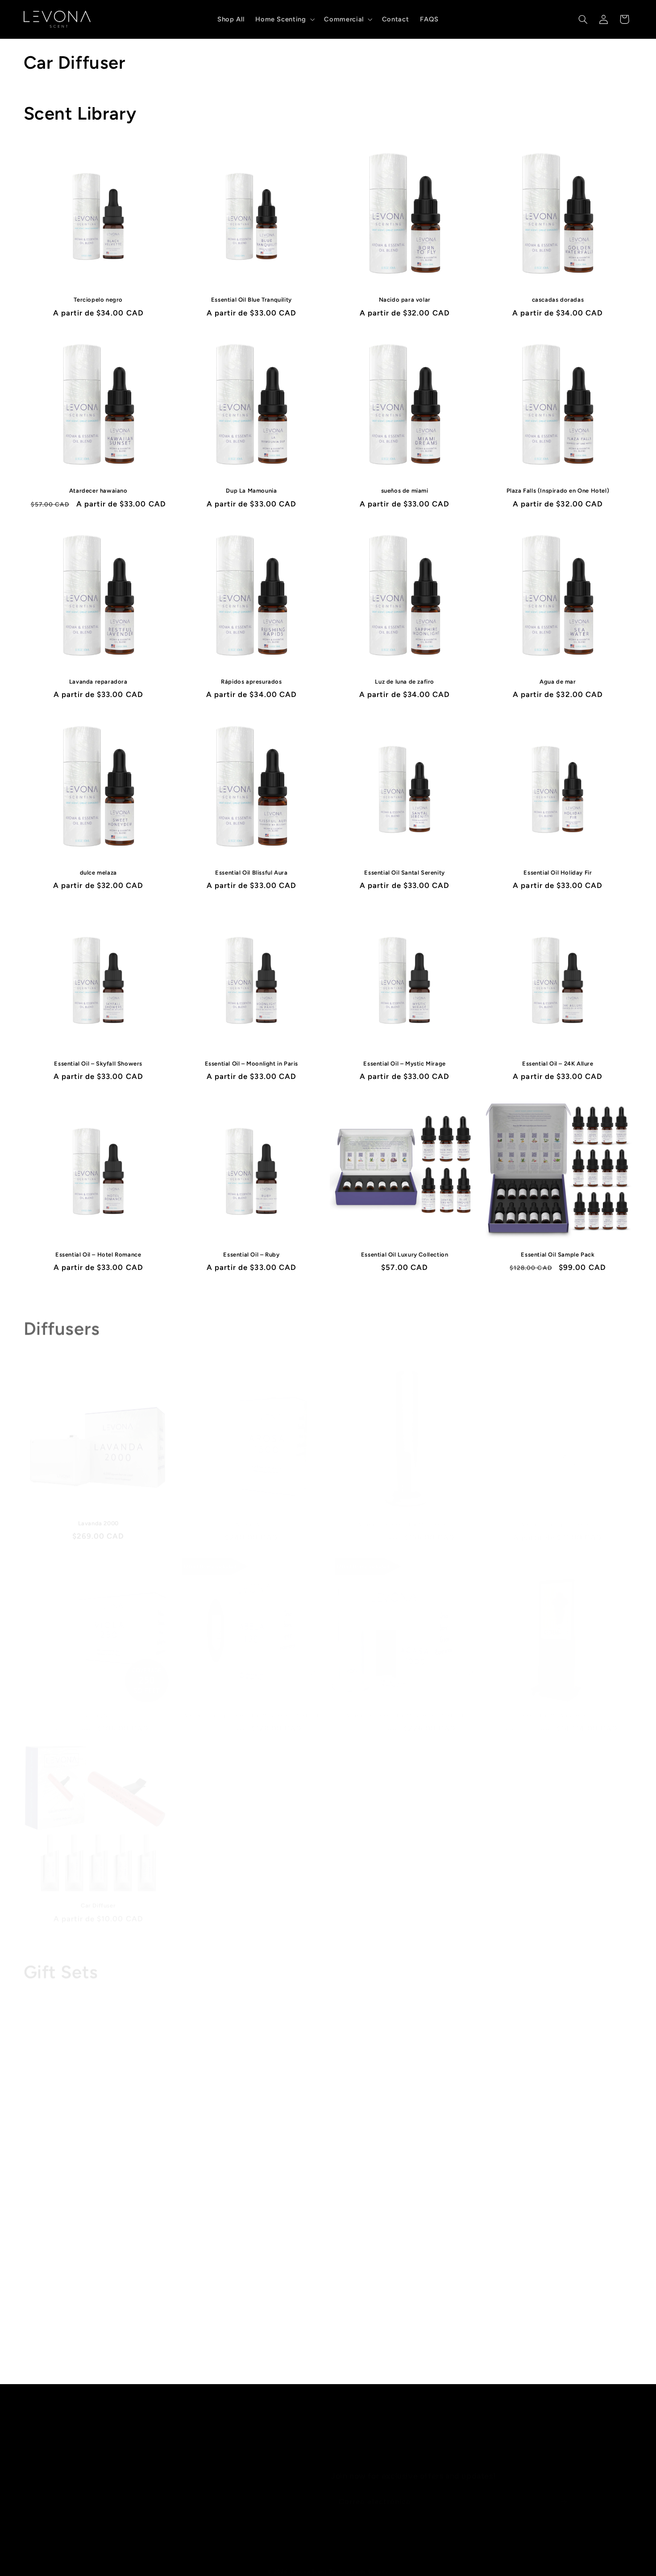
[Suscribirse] (564, 2493)
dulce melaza (98, 873)
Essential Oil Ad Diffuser (558, 1703)
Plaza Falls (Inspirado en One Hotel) (558, 491)
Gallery (188, 2488)
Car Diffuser (98, 1893)
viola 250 (98, 1703)
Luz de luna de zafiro (405, 682)
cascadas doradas (558, 300)
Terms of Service (51, 2488)
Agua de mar (558, 682)
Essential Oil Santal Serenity (404, 873)
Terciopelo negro (98, 300)
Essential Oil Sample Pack (558, 1255)
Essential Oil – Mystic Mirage (404, 1064)
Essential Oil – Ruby (251, 1255)
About (34, 2423)
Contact (37, 2439)
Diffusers (192, 2423)
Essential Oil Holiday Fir (558, 873)
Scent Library (199, 2439)
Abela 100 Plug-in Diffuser (558, 1512)
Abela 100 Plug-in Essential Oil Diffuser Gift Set (251, 1703)
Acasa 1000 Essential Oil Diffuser (405, 1512)
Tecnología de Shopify (359, 2562)
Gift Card (98, 2341)
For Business (197, 2456)
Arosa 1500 (251, 1512)
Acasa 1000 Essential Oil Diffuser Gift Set (405, 1703)
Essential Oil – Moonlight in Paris (251, 1064)
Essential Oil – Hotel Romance (98, 1255)
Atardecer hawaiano (98, 491)
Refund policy (46, 2472)
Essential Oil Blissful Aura (251, 873)
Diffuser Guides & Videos (218, 2472)
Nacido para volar (405, 300)
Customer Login (203, 2504)
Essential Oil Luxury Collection (405, 1255)
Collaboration (46, 2456)
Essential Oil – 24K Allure (558, 1064)
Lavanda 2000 (98, 1512)
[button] (284, 19)
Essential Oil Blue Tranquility (251, 300)
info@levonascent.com (525, 2436)
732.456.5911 (507, 2423)
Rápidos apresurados (251, 682)
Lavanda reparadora (98, 682)
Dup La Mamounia (251, 491)
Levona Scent (309, 2562)
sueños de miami (405, 491)
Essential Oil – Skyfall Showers (98, 1064)
